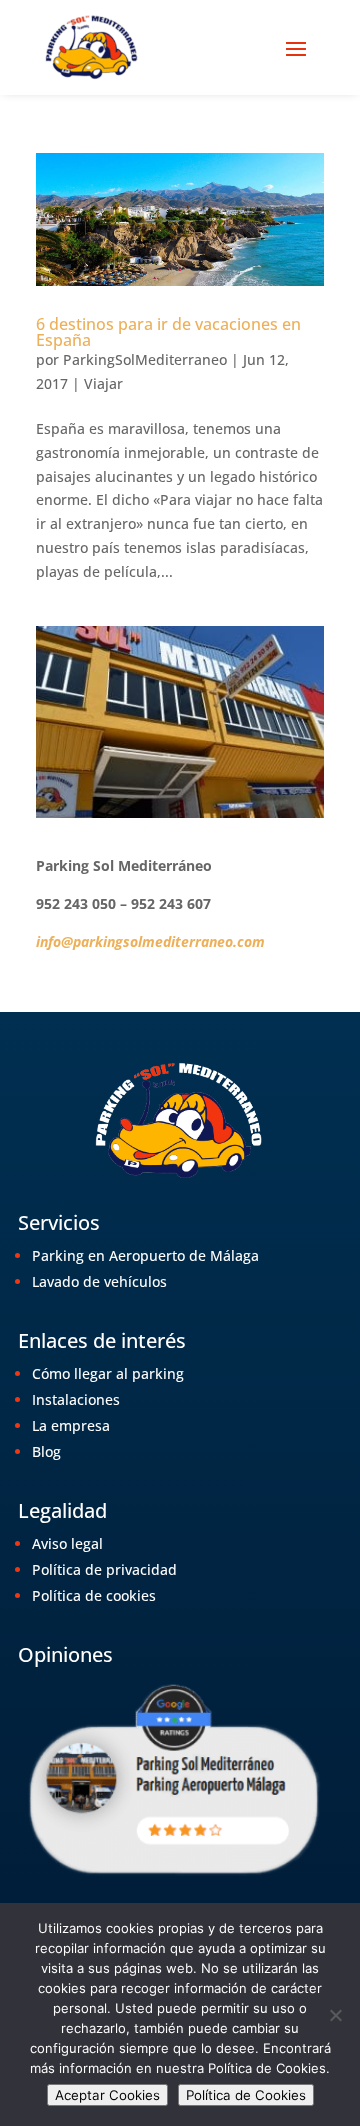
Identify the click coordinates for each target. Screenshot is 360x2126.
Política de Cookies (246, 2095)
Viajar (103, 383)
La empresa (71, 1425)
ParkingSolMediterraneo (145, 359)
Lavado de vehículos (99, 1281)
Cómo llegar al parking (108, 1373)
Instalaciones (76, 1399)
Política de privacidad (104, 1569)
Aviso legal (67, 1543)
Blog (46, 1451)
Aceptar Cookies (107, 2095)
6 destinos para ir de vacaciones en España (168, 332)
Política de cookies (94, 1595)
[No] (335, 2015)
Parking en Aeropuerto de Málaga (145, 1255)
